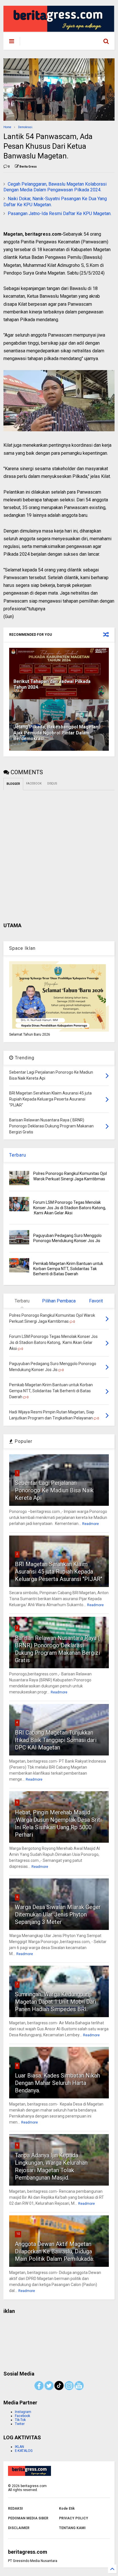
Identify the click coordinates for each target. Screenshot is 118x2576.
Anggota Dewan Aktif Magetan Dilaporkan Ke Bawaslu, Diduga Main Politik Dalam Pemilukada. (54, 2251)
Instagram (23, 2412)
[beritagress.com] (49, 43)
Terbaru (18, 1155)
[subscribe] (79, 2389)
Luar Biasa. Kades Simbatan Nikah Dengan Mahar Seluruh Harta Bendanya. (57, 2083)
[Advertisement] (59, 2340)
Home (7, 127)
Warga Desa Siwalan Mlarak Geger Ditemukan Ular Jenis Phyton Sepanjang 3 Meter (58, 1914)
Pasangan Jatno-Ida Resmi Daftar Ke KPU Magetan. (60, 213)
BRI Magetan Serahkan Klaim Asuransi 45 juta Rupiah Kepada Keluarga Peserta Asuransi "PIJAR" (59, 1572)
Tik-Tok (20, 2420)
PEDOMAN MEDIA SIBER (28, 2518)
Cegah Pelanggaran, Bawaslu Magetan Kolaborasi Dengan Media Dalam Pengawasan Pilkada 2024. (55, 187)
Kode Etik (67, 2509)
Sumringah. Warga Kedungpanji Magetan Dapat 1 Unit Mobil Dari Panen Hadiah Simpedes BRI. (56, 2002)
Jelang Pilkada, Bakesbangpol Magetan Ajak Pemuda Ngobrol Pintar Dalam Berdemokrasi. (56, 733)
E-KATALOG (24, 2451)
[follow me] (59, 2389)
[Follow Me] (49, 2389)
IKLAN (19, 2447)
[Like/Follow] (39, 2389)
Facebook (22, 2416)
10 (18, 2234)
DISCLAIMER (19, 2528)
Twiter (20, 2424)
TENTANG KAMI (72, 2528)
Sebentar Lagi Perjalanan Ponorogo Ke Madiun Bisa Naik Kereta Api (54, 1490)
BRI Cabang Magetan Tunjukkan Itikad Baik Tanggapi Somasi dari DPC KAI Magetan (56, 1740)
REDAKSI (15, 2509)
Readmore (91, 1524)
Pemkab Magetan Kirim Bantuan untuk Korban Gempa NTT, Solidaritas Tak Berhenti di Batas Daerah (68, 1269)
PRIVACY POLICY (74, 2518)
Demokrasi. (26, 127)
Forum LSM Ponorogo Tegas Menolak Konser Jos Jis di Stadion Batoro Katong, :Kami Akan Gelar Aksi (70, 1207)
